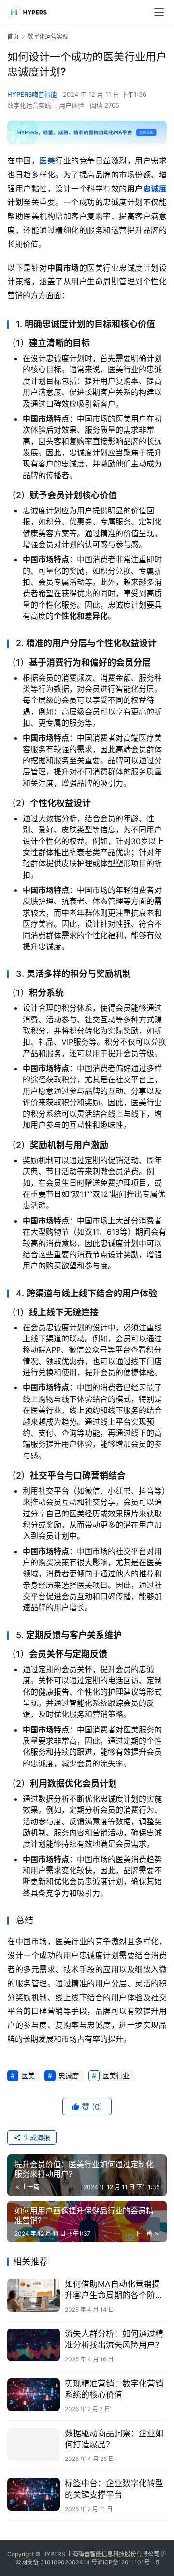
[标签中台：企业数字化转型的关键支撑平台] (34, 2494)
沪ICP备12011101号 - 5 (128, 2562)
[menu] (159, 12)
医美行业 (116, 2075)
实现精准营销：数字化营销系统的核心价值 (114, 2389)
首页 (13, 36)
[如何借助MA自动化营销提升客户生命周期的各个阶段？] (34, 2295)
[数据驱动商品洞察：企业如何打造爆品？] (34, 2445)
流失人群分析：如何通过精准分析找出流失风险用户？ (114, 2339)
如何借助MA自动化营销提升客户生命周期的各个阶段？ (112, 2290)
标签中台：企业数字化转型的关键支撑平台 (114, 2489)
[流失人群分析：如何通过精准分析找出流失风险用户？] (34, 2345)
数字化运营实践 (29, 105)
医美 (47, 160)
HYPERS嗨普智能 (32, 94)
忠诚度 (155, 189)
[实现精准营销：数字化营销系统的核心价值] (34, 2395)
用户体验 (72, 105)
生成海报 (36, 2137)
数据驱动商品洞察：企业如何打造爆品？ (114, 2439)
